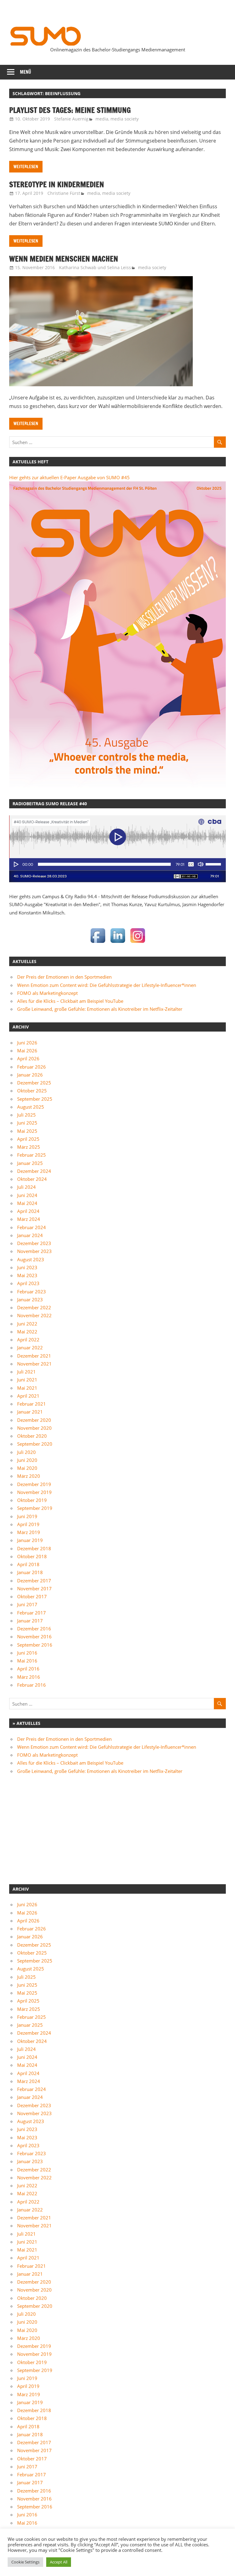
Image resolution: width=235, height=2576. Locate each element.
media (102, 119)
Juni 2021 (27, 1380)
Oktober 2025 (32, 1091)
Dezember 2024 (34, 1171)
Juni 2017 (27, 1604)
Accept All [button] (59, 2562)
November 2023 (34, 1251)
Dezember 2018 (34, 1548)
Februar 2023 (32, 1292)
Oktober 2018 (32, 1556)
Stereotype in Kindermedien (57, 184)
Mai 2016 (27, 1661)
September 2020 (35, 1444)
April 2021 (28, 1396)
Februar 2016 (32, 1685)
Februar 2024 (32, 1227)
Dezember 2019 (34, 1484)
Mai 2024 (27, 1203)
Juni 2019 (27, 1516)
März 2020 (29, 1476)
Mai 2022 (27, 1332)
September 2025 (35, 1099)
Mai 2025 (27, 1131)
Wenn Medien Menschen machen (64, 259)
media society (125, 119)
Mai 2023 (27, 1275)
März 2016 (29, 1677)
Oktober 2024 (32, 1179)
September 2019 (35, 1508)
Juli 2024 (26, 1187)
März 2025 (29, 1147)
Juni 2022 (27, 1324)
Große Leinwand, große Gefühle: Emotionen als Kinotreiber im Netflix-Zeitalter (100, 1009)
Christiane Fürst (64, 193)
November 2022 (34, 1315)
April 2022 (28, 1340)
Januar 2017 (30, 1621)
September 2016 (35, 1645)
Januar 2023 (30, 1299)
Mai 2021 (27, 1388)
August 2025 (31, 1107)
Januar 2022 (30, 1347)
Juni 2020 (27, 1460)
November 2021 (34, 1364)
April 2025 (28, 1139)
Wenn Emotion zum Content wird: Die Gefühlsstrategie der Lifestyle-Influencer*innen (107, 985)
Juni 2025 (27, 1123)
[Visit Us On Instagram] (138, 943)
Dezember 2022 (34, 1307)
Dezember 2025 (34, 1083)
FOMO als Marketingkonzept (47, 993)
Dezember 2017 (34, 1581)
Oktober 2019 (32, 1500)
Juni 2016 (27, 1653)
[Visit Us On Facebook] (98, 943)
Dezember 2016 (34, 1629)
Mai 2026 (27, 1051)
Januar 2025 (30, 1163)
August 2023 (31, 1259)
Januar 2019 (30, 1540)
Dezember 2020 (34, 1420)
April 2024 (28, 1211)
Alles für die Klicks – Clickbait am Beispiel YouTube (70, 1001)
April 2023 (28, 1283)
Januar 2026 (30, 1075)
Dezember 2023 (34, 1243)
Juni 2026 (27, 1043)
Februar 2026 (32, 1067)
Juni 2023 (27, 1267)
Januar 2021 (30, 1412)
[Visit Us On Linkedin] (118, 943)
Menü (26, 72)
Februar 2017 (32, 1613)
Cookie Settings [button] (25, 2562)
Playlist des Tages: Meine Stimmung (70, 110)
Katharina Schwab (78, 267)
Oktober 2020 (32, 1436)
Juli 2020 (26, 1452)
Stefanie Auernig (71, 119)
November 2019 (34, 1492)
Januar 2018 (30, 1572)
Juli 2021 (26, 1372)
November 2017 (34, 1588)
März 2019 (29, 1532)
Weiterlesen (26, 167)
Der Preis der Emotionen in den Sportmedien (64, 977)
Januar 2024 (30, 1235)
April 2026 (28, 1058)
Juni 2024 (27, 1195)
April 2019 (28, 1524)
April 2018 (28, 1564)
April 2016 (28, 1669)
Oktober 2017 (32, 1596)
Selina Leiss (119, 267)
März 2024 (29, 1219)
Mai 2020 (27, 1468)
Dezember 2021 (34, 1356)
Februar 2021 (32, 1404)
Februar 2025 (32, 1155)
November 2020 (34, 1428)
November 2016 (34, 1636)
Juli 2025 (26, 1115)
